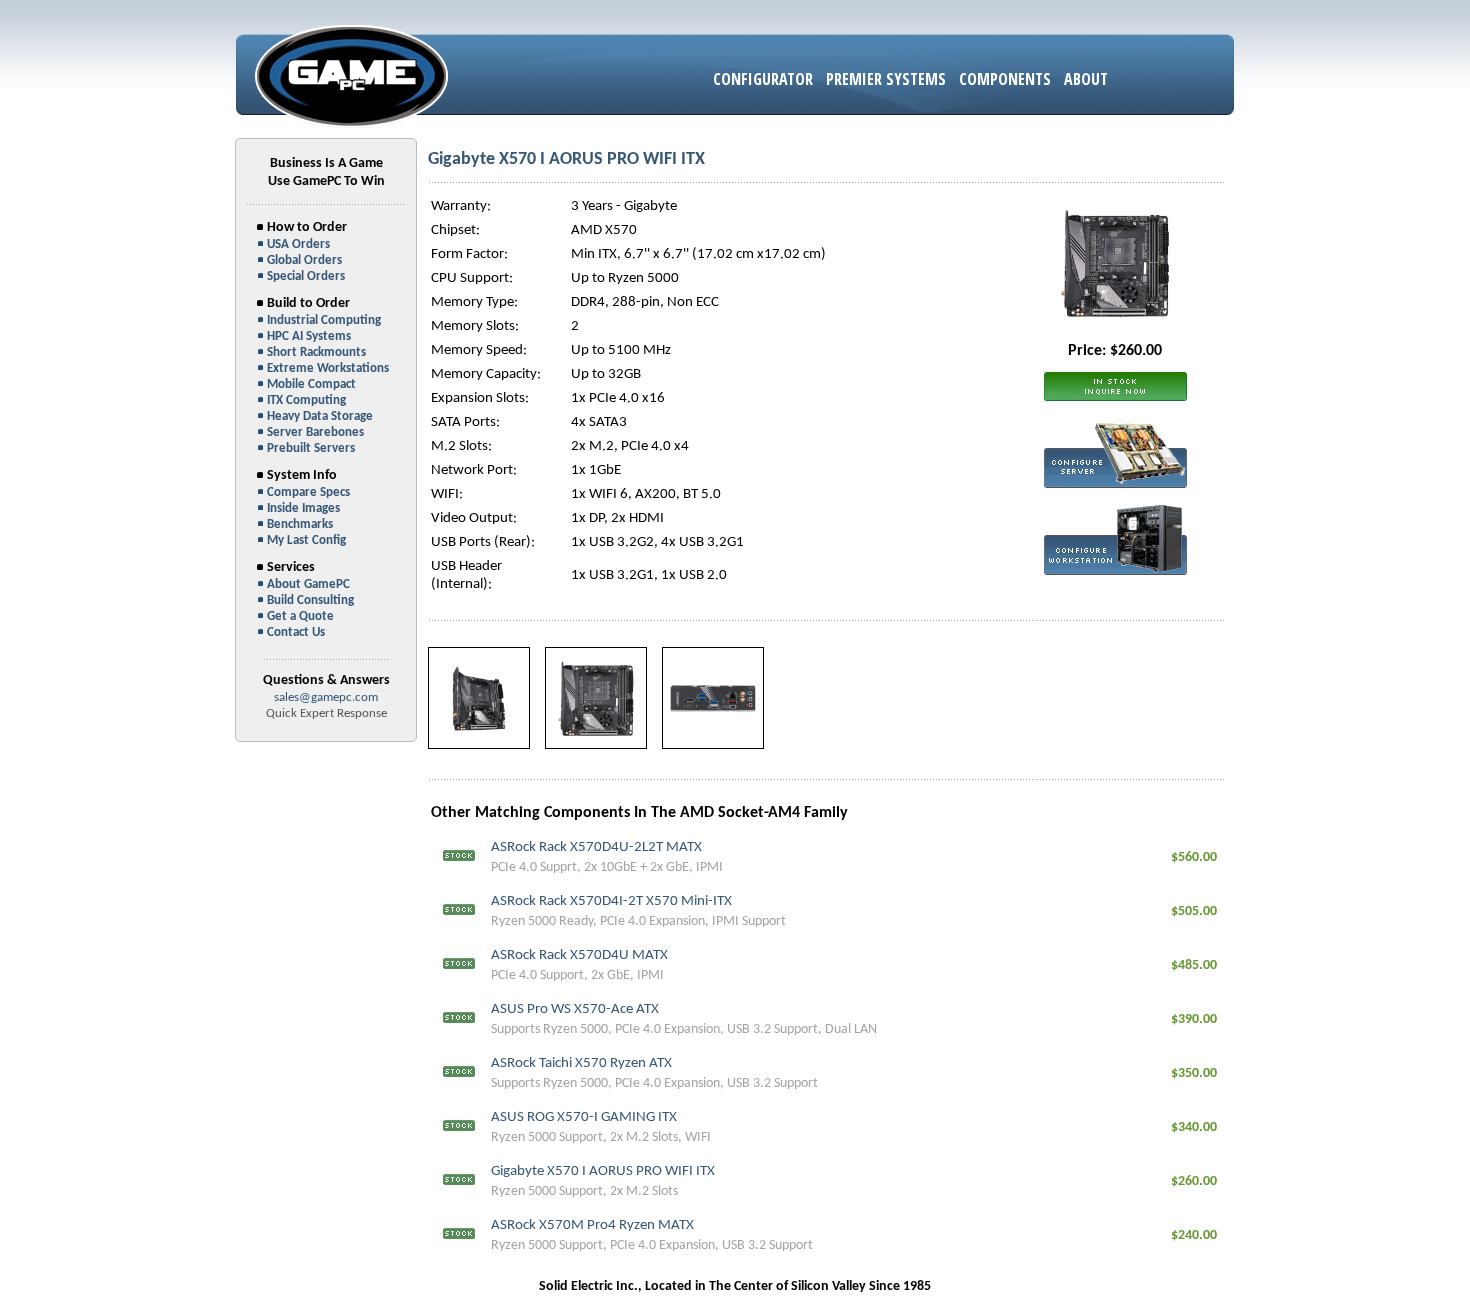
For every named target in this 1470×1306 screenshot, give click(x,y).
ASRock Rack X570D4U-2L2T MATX (596, 847)
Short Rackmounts (316, 352)
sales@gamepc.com (326, 697)
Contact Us (296, 632)
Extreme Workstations (328, 368)
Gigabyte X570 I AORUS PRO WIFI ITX (603, 1171)
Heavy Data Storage (320, 416)
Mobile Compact (311, 384)
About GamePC (308, 584)
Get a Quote (300, 616)
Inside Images (303, 508)
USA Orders (298, 244)
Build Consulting (310, 600)
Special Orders (306, 276)
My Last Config (306, 540)
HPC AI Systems (309, 336)
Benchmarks (300, 524)
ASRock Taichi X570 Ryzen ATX (581, 1063)
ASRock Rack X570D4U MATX (579, 955)
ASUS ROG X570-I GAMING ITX (584, 1117)
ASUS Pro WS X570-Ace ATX (575, 1009)
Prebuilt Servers (311, 448)
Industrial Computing (324, 320)
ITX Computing (306, 400)
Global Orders (304, 260)
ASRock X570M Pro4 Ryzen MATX (592, 1225)
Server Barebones (315, 432)
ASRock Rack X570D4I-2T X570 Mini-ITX (611, 901)
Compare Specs (308, 492)
